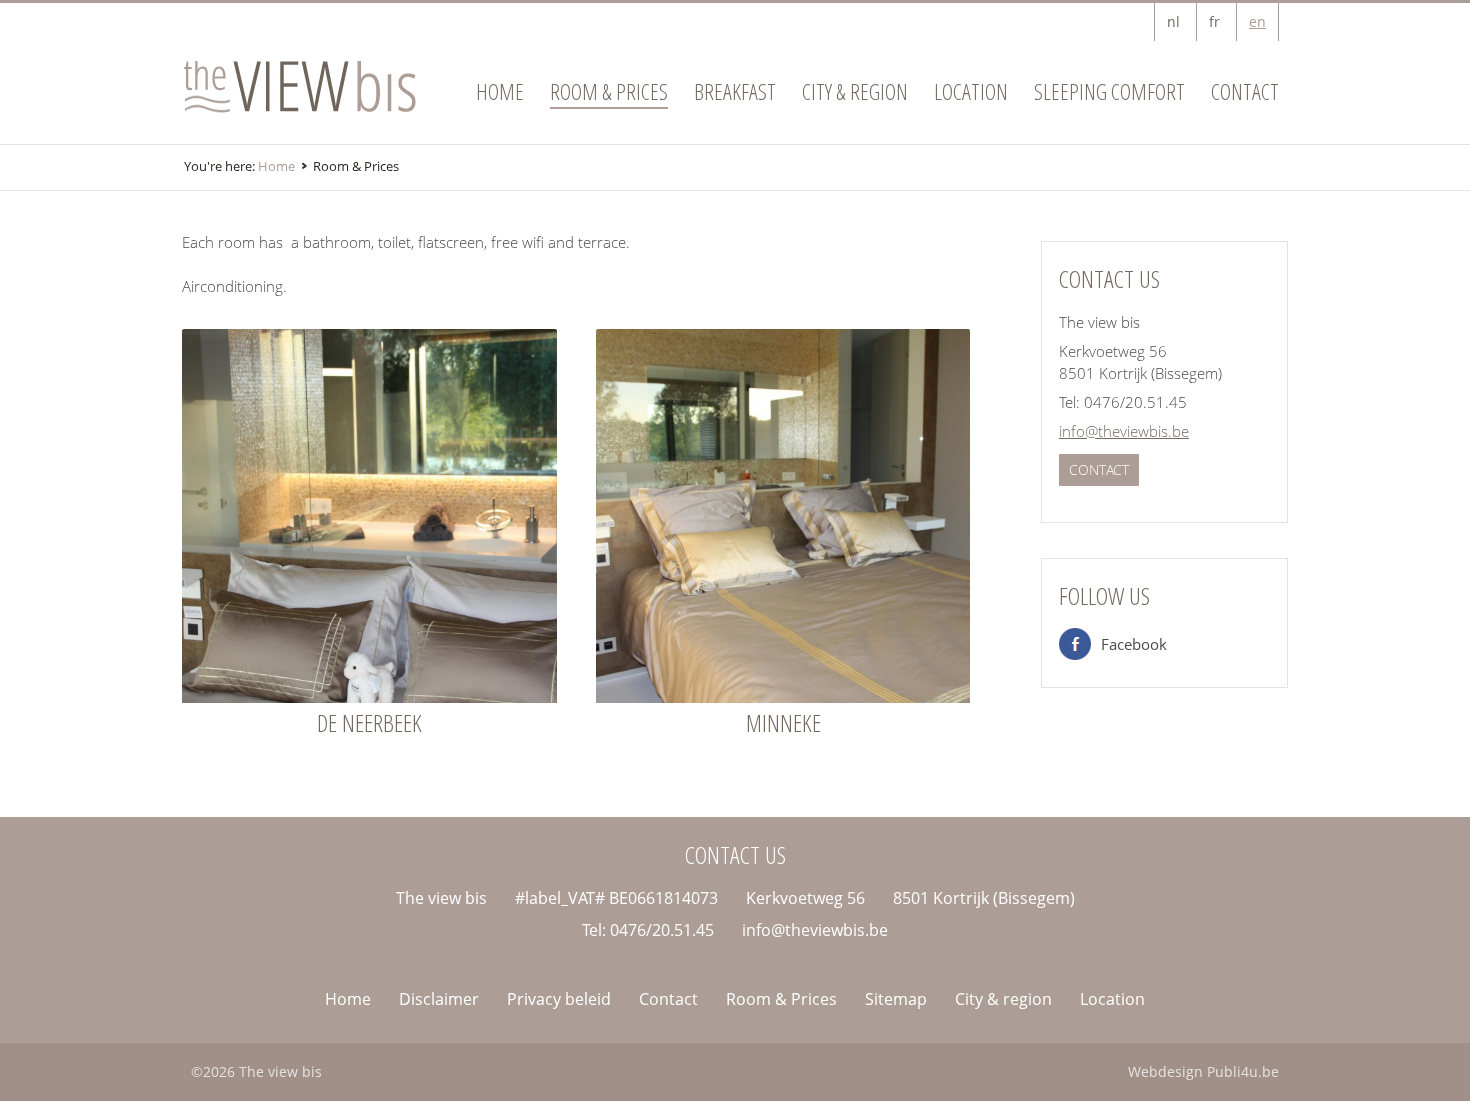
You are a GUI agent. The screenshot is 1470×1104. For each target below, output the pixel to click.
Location (971, 91)
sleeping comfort (1109, 91)
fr (1214, 21)
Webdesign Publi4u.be (1203, 1071)
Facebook (1134, 644)
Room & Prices (609, 91)
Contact (1245, 91)
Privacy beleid (559, 999)
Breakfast (735, 91)
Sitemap (896, 999)
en (1257, 21)
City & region (855, 91)
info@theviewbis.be (1124, 431)
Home (500, 91)
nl (1173, 21)
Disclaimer (439, 999)
